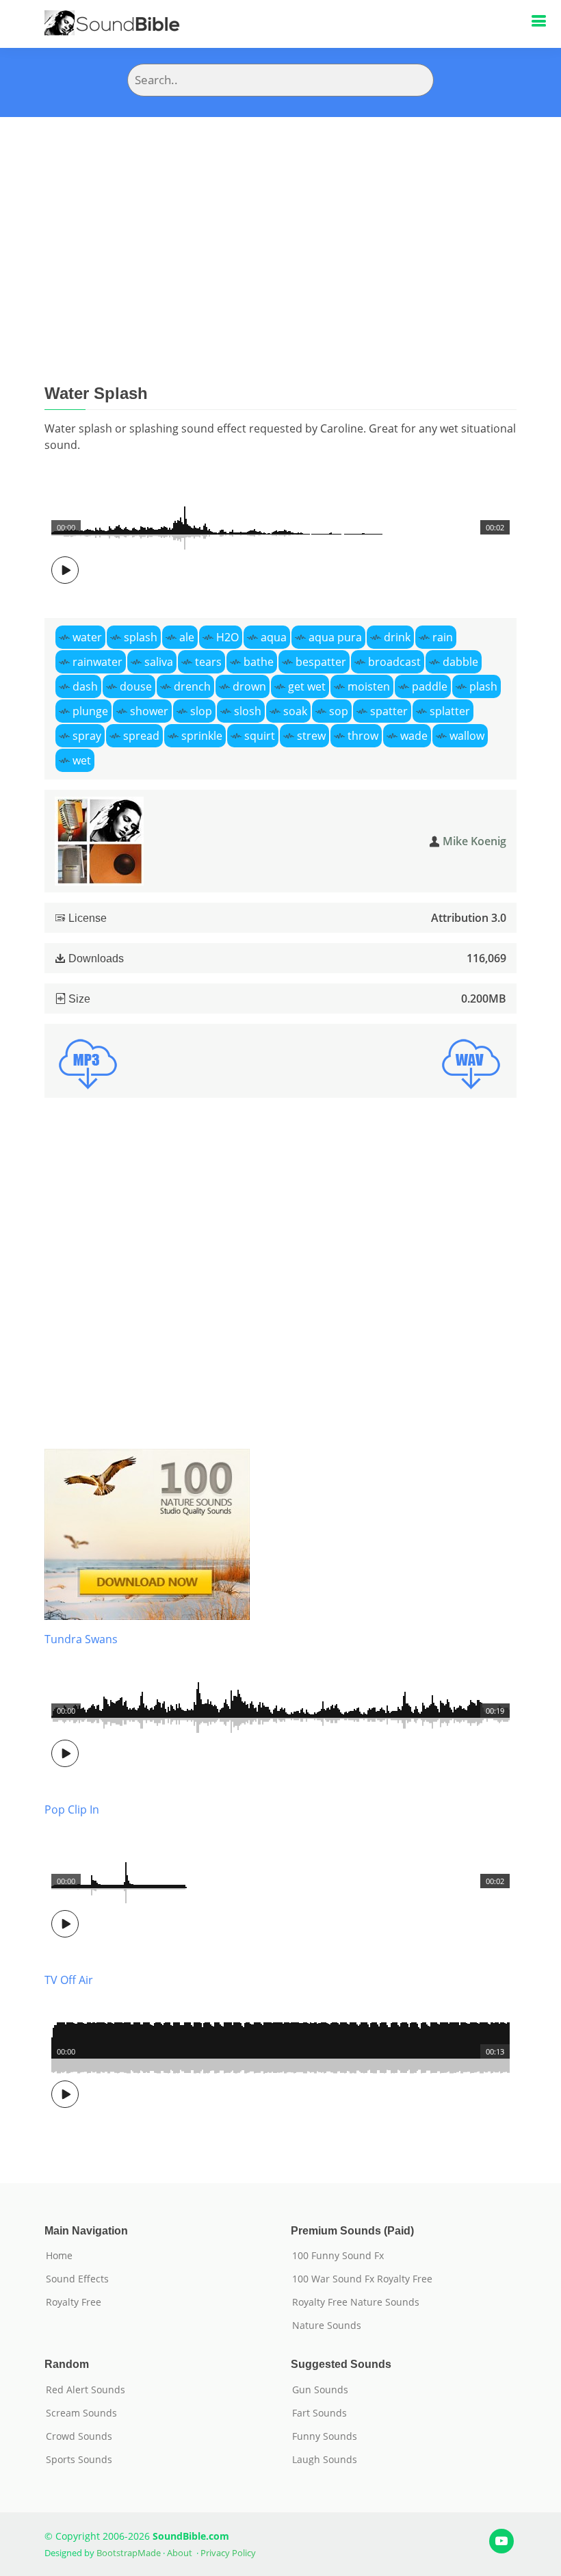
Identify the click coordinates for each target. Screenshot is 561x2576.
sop (339, 711)
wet (82, 760)
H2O (227, 637)
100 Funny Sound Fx (338, 2256)
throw (363, 736)
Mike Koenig (474, 841)
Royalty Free (74, 2302)
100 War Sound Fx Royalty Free (362, 2279)
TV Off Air (69, 1980)
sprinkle (202, 736)
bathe (259, 662)
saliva (159, 662)
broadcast (394, 662)
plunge (90, 711)
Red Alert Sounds (86, 2390)
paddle (430, 686)
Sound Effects (77, 2279)
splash (141, 637)
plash (483, 686)
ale (187, 637)
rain (443, 637)
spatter (389, 711)
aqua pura (335, 637)
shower (149, 711)
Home (59, 2256)
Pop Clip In (72, 1809)
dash (85, 686)
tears (208, 662)
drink (397, 637)
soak (295, 711)
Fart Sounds (319, 2413)
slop (201, 711)
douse (136, 686)
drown (249, 686)
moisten (369, 686)
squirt (260, 736)
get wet (307, 686)
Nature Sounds (327, 2326)
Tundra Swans (81, 1639)
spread (141, 736)
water (87, 637)
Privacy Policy (228, 2553)
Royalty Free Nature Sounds (356, 2302)
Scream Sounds (81, 2413)
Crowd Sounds (79, 2436)
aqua (274, 637)
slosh (248, 711)
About (180, 2553)
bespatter (321, 662)
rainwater (97, 662)
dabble (460, 662)
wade (414, 736)
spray (87, 736)
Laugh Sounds (325, 2460)
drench (192, 686)
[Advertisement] (280, 220)
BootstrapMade (129, 2553)
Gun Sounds (320, 2390)
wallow (467, 736)
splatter (450, 711)
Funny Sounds (325, 2436)
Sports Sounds (79, 2460)
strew (311, 736)
